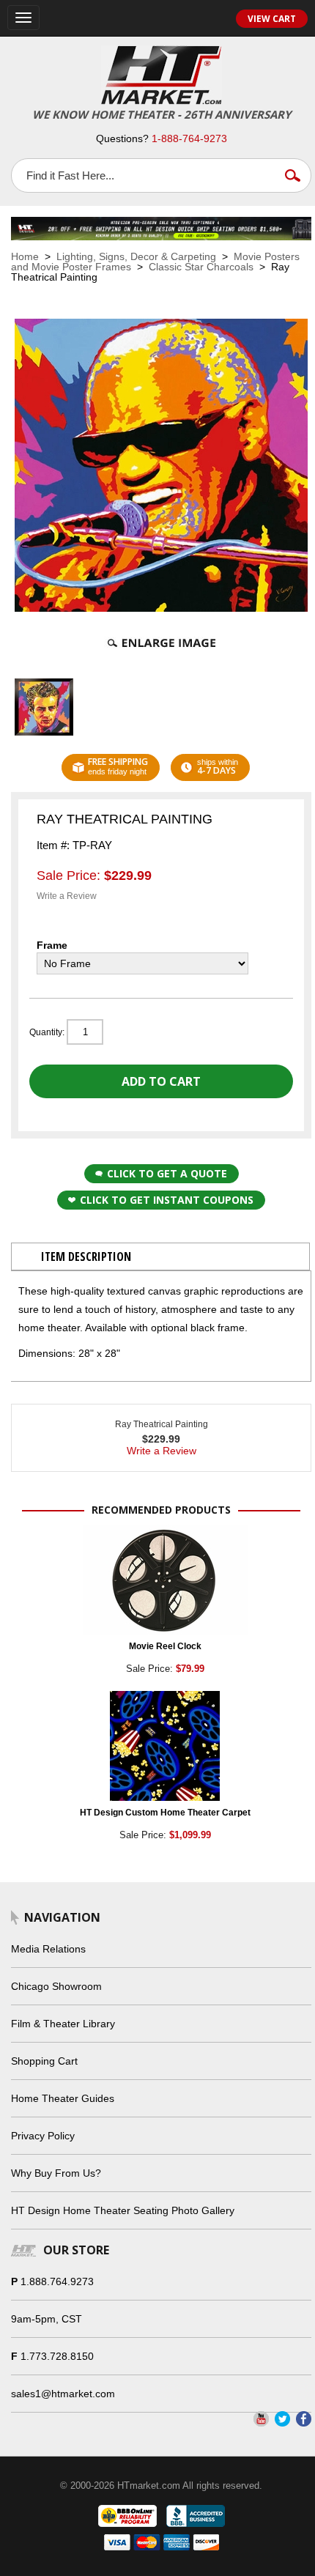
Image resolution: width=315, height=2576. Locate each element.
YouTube (261, 2419)
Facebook (304, 2419)
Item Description (86, 1256)
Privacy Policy (43, 2136)
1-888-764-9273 (189, 138)
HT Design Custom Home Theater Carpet (165, 1813)
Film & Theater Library (63, 2024)
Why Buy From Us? (56, 2173)
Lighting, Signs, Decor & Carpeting (136, 256)
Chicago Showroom (56, 1986)
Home (25, 256)
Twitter (282, 2419)
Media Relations (48, 1949)
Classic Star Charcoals (201, 267)
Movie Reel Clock (165, 1646)
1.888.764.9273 (57, 2281)
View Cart (272, 19)
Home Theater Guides (63, 2098)
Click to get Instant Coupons (167, 1200)
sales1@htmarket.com (63, 2394)
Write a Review (67, 896)
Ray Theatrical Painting (162, 1424)
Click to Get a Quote (167, 1173)
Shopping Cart (44, 2061)
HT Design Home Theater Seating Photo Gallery (123, 2210)
